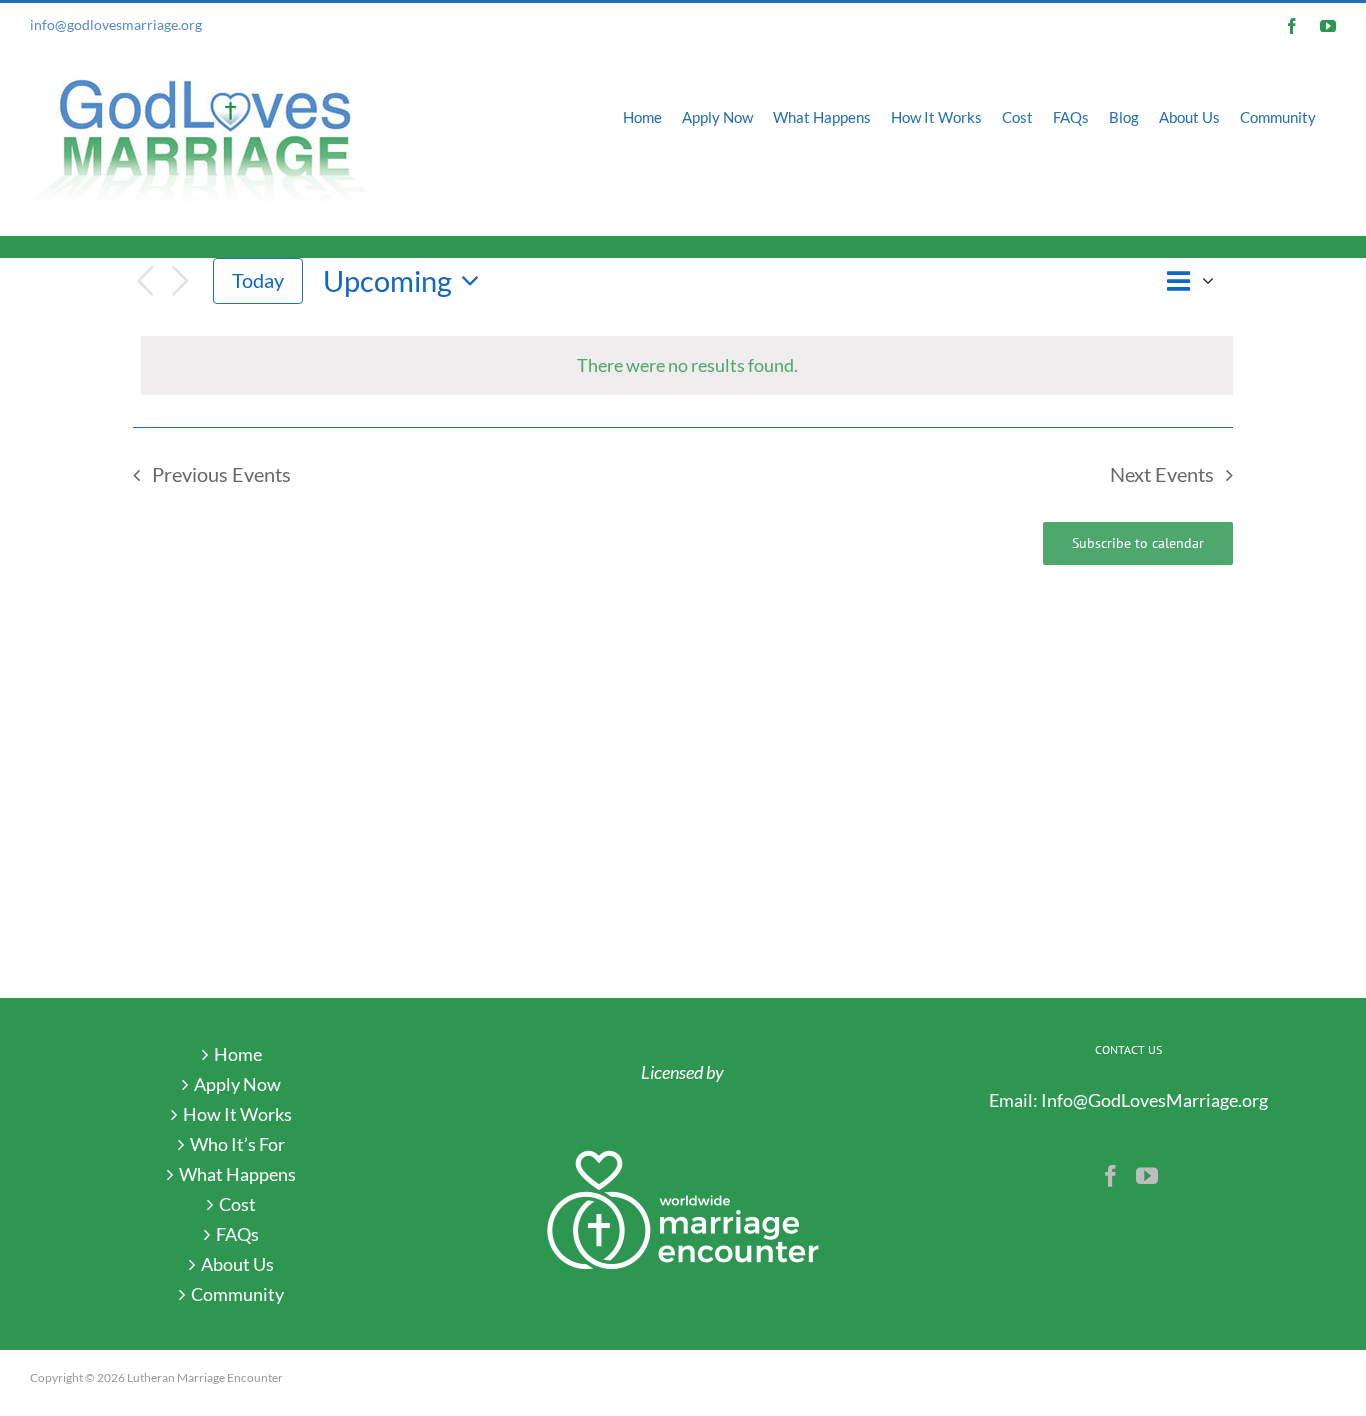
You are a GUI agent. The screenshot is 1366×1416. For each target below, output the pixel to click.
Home (238, 1054)
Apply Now (237, 1084)
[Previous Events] (145, 281)
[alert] (687, 365)
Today (258, 280)
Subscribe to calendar (1138, 543)
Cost (237, 1204)
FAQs (237, 1234)
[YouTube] (1147, 1176)
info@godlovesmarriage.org (116, 24)
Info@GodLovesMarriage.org (1154, 1100)
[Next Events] (181, 281)
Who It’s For (237, 1144)
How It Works (237, 1114)
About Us (237, 1264)
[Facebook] (1111, 1176)
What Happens (237, 1174)
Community (237, 1294)
